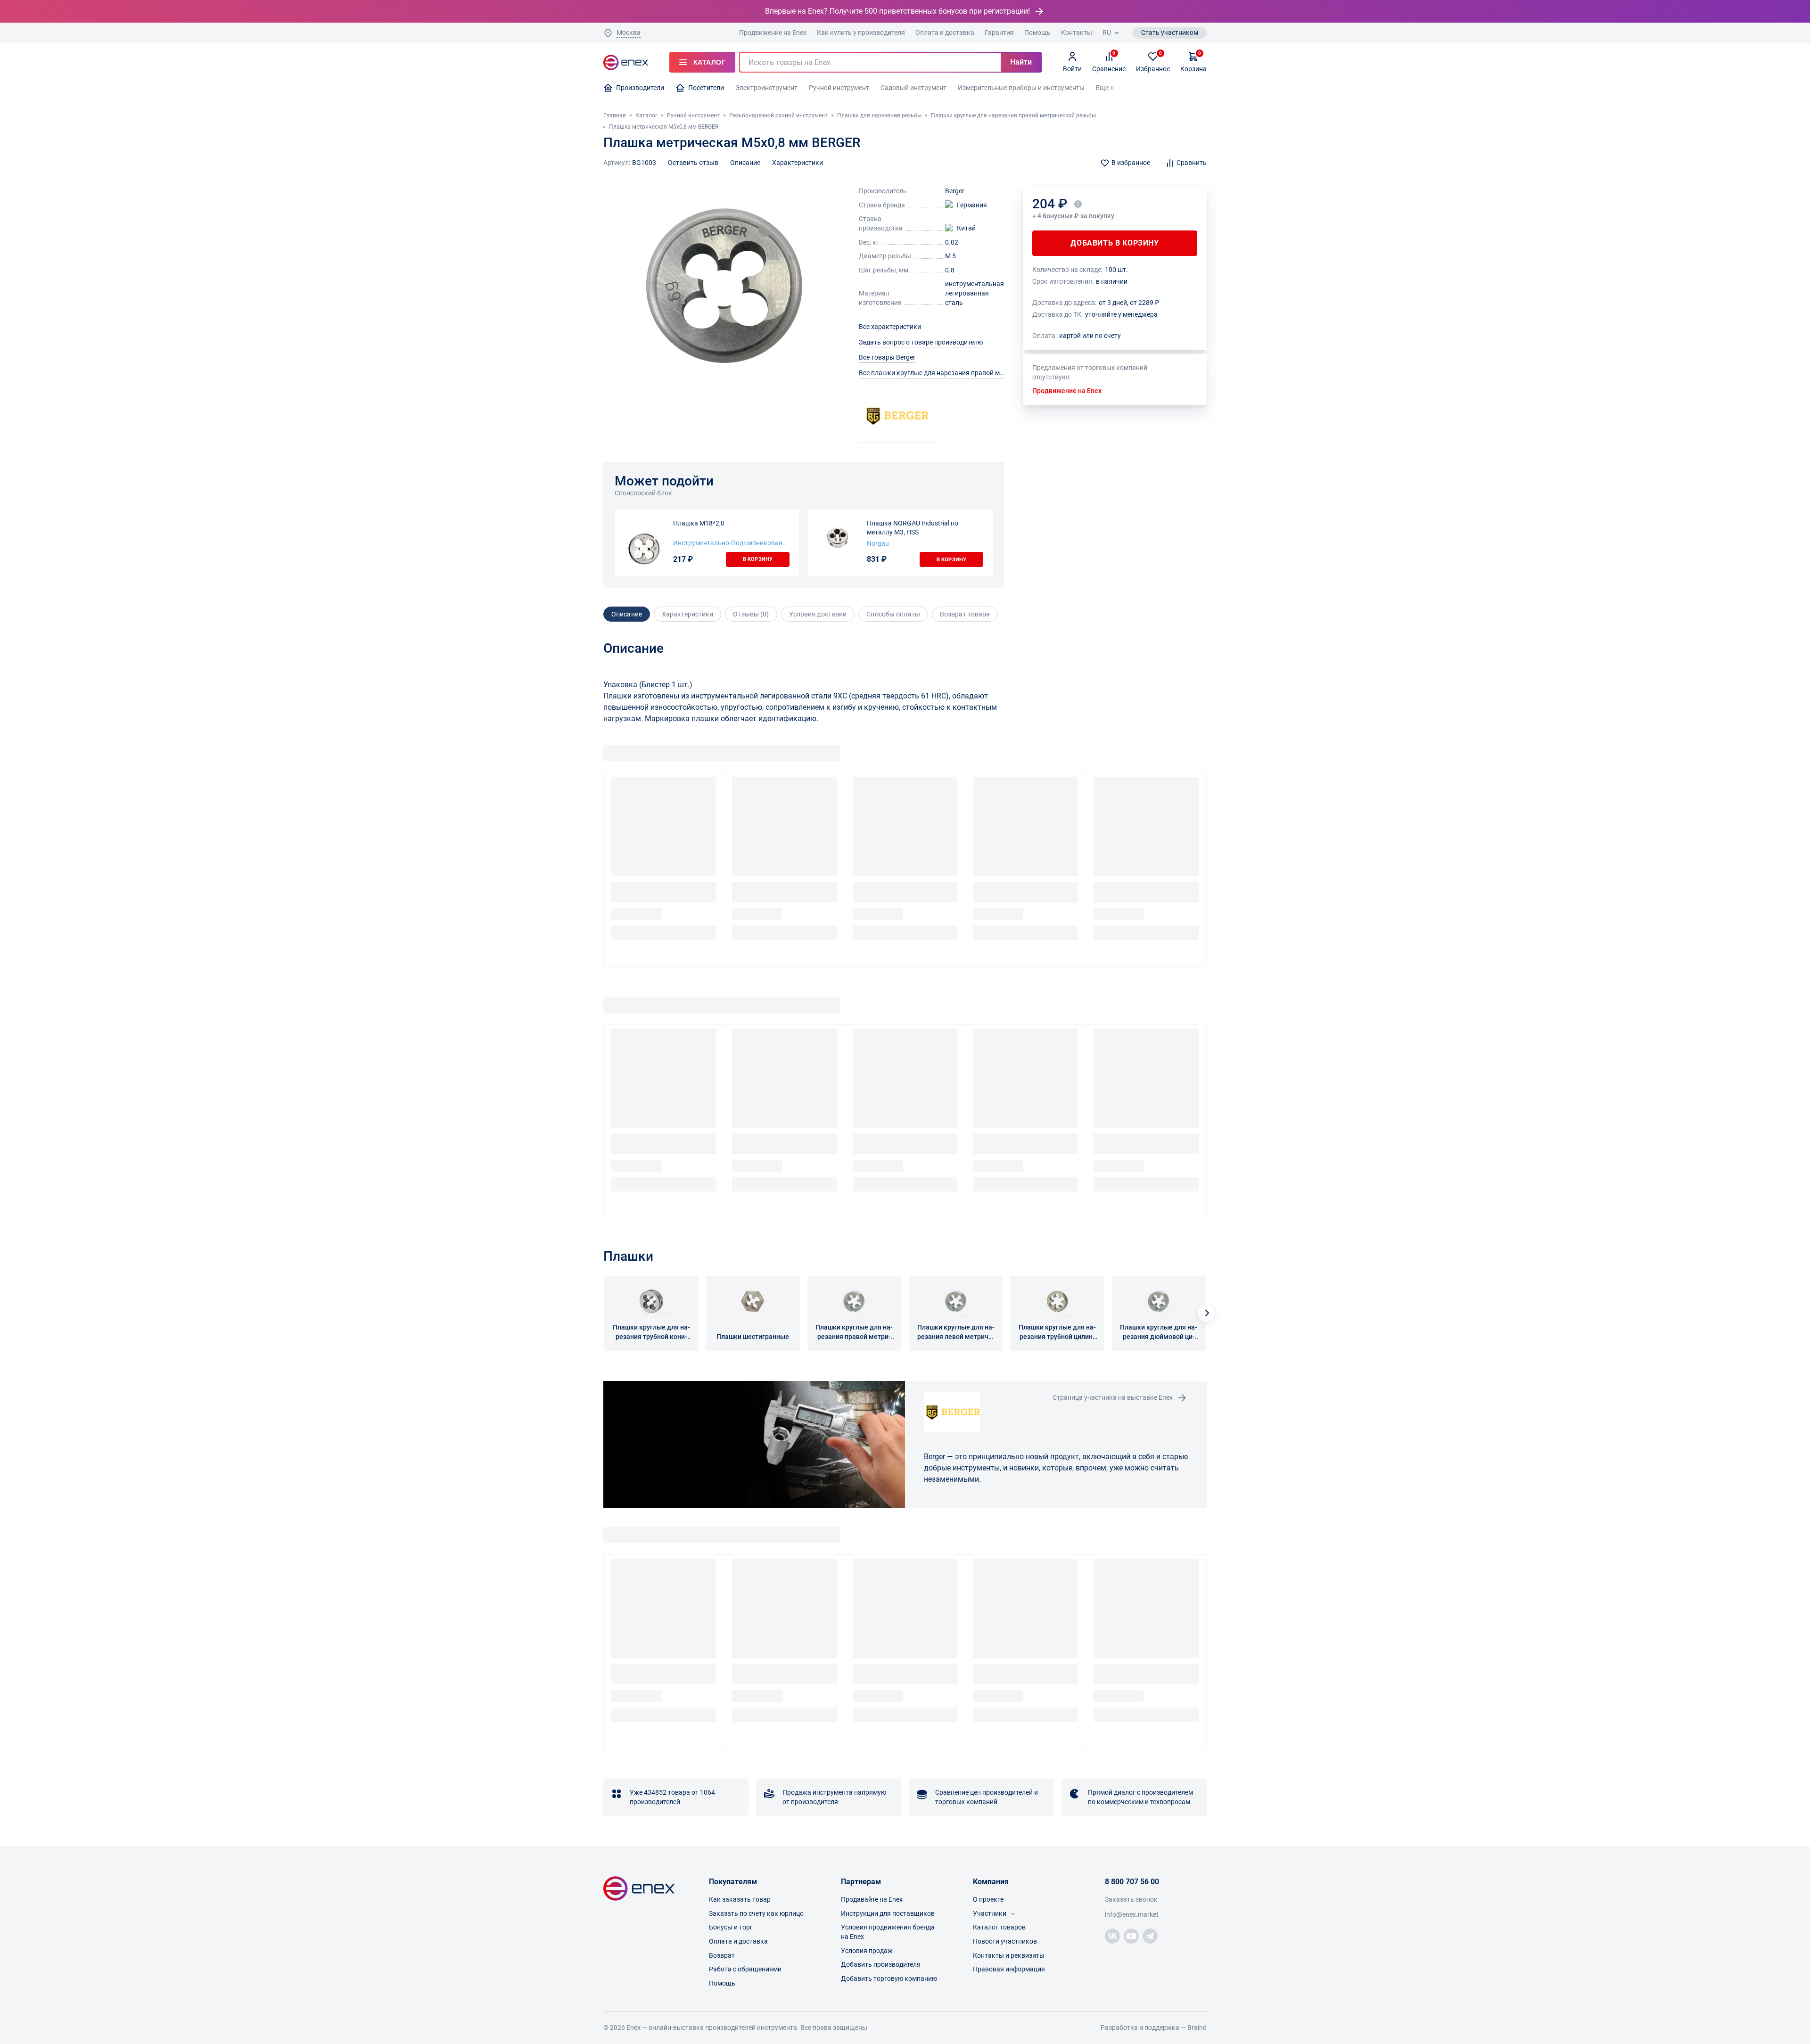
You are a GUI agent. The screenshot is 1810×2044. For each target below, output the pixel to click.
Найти (1021, 62)
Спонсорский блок (643, 493)
